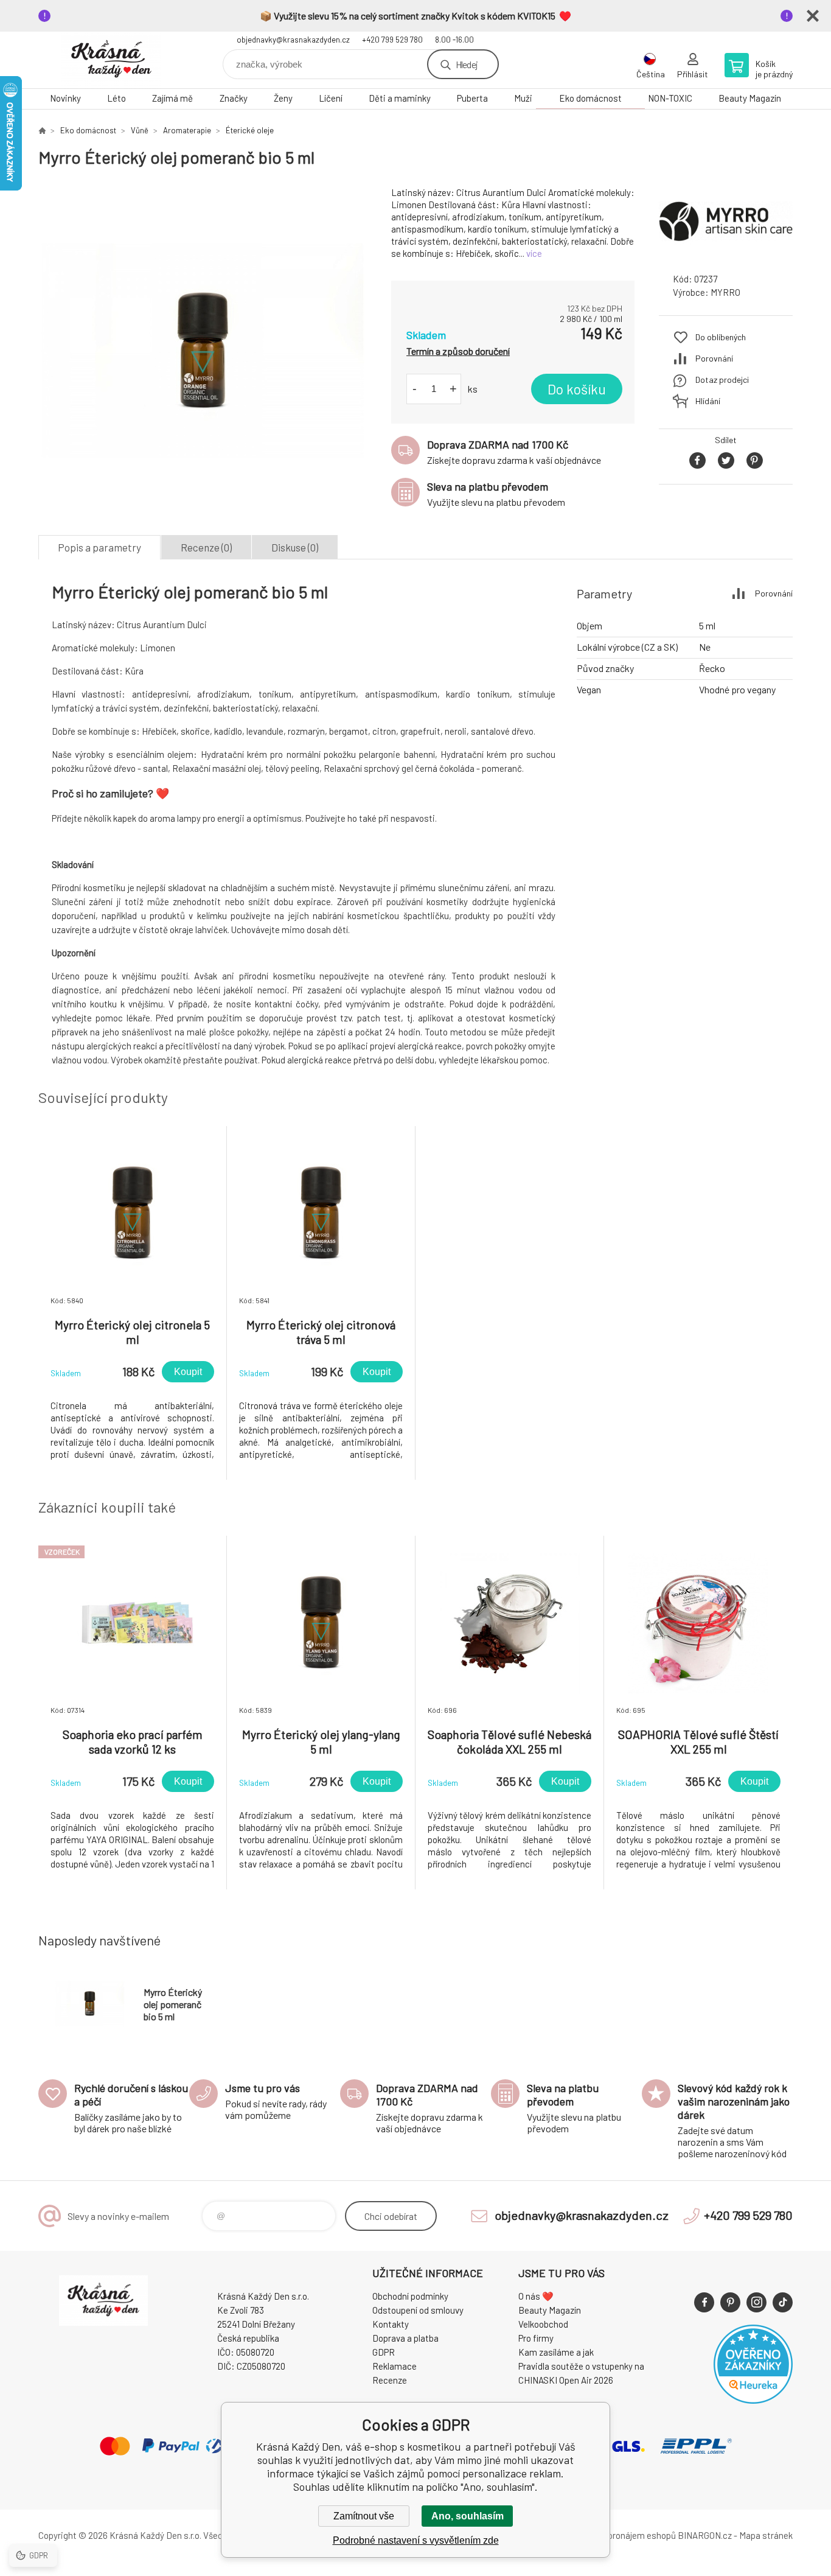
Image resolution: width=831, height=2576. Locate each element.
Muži (523, 98)
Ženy (283, 98)
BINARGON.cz (705, 2535)
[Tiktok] (783, 2302)
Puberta (472, 98)
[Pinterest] (730, 2302)
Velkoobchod (543, 2324)
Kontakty (391, 2324)
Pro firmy (536, 2338)
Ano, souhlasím (468, 2516)
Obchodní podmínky (410, 2296)
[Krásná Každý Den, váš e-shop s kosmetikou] (42, 130)
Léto (116, 98)
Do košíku (577, 389)
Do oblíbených (721, 337)
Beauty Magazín (750, 98)
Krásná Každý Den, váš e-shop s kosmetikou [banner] (111, 60)
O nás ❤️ (536, 2296)
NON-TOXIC (670, 98)
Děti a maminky (400, 98)
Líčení (331, 98)
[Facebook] (704, 2302)
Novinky (65, 98)
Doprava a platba (405, 2338)
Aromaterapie (187, 130)
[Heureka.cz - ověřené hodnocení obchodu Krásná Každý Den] (753, 2400)
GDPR (384, 2352)
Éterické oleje (250, 130)
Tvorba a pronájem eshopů (624, 2535)
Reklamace (395, 2366)
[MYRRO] (726, 252)
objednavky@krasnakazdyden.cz (293, 40)
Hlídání (708, 401)
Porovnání (714, 358)
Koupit (188, 1372)
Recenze (390, 2380)
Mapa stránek (766, 2535)
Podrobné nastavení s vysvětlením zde (416, 2540)
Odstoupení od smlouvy (418, 2310)
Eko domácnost (590, 98)
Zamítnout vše (364, 2516)
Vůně (140, 130)
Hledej (467, 64)
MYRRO (725, 292)
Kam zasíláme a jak (556, 2352)
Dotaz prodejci (722, 380)
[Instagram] (756, 2302)
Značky (234, 98)
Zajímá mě (172, 98)
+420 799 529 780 (392, 40)
